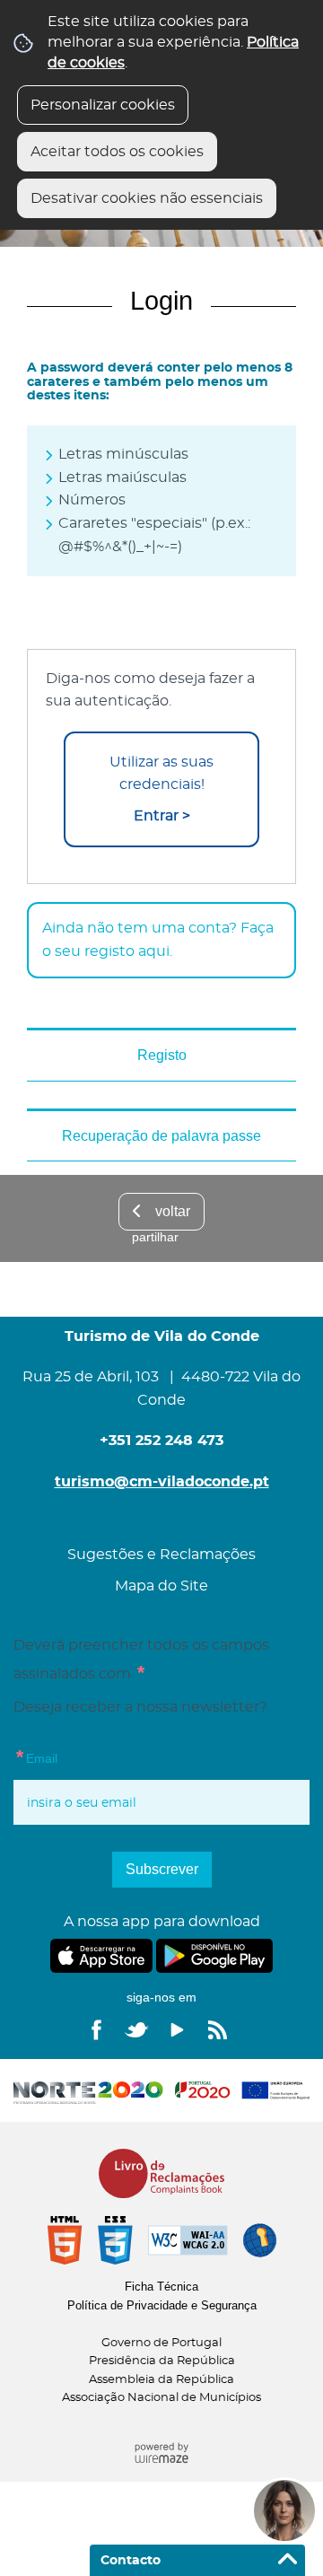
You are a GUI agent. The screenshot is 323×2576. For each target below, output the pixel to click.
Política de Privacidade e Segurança (162, 2305)
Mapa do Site (161, 1586)
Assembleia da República (161, 2380)
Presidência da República (162, 2361)
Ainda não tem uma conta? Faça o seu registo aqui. (158, 940)
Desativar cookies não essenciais (147, 198)
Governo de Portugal (161, 2343)
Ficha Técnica (161, 2287)
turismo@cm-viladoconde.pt (162, 1482)
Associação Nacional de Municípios (161, 2398)
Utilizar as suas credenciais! (161, 789)
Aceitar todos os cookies (117, 152)
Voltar (173, 1211)
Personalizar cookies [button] (103, 105)
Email (35, 1756)
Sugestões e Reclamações (161, 1555)
